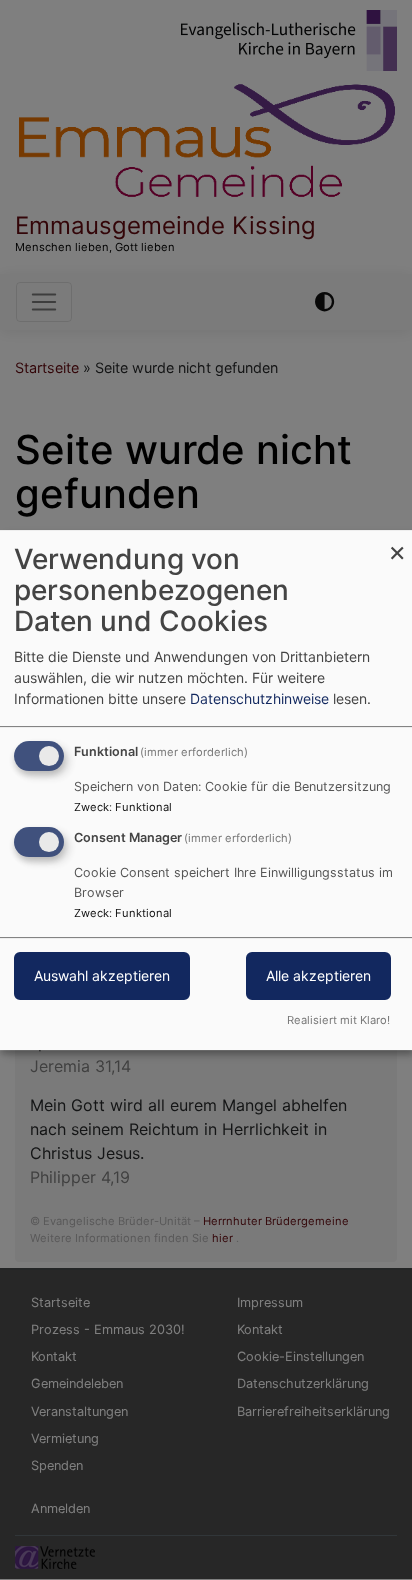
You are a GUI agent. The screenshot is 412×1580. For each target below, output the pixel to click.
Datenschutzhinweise (259, 698)
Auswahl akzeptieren (102, 975)
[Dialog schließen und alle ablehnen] (397, 542)
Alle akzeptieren (318, 975)
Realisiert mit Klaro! (338, 1020)
